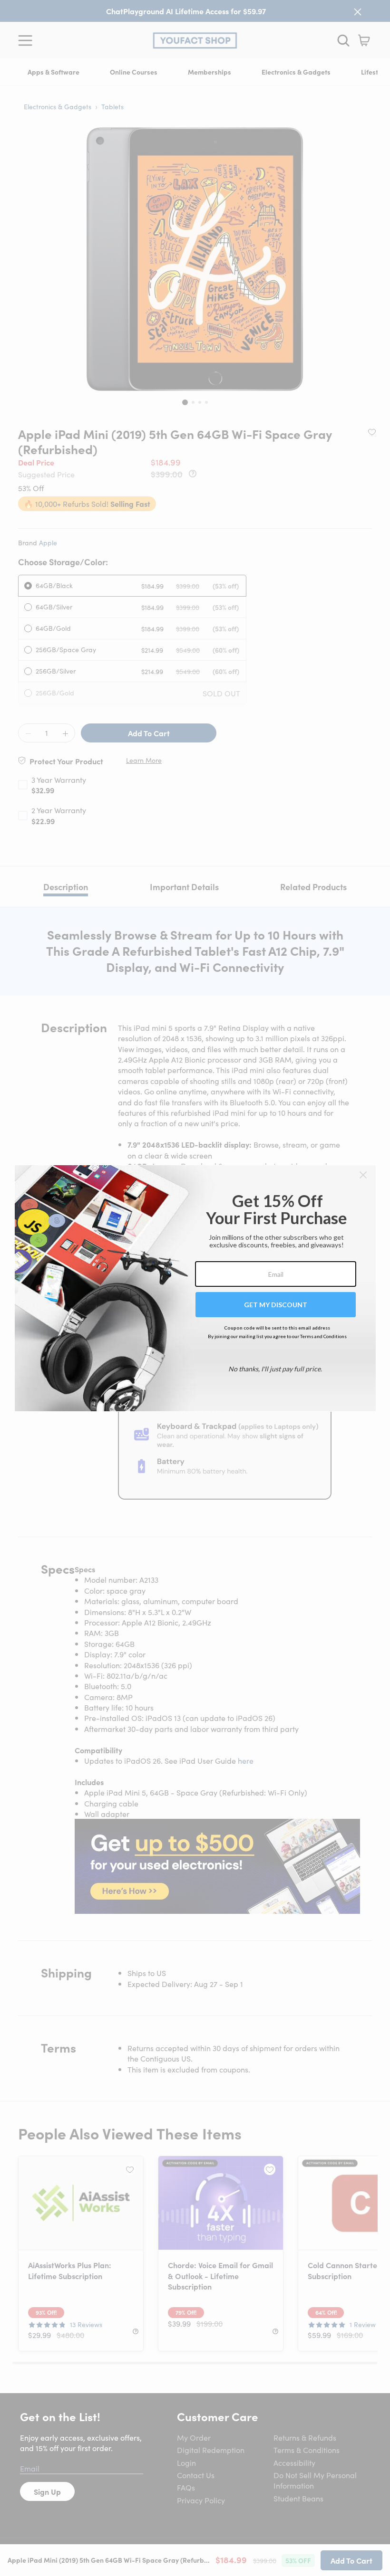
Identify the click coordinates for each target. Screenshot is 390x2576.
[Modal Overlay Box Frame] (195, 1288)
